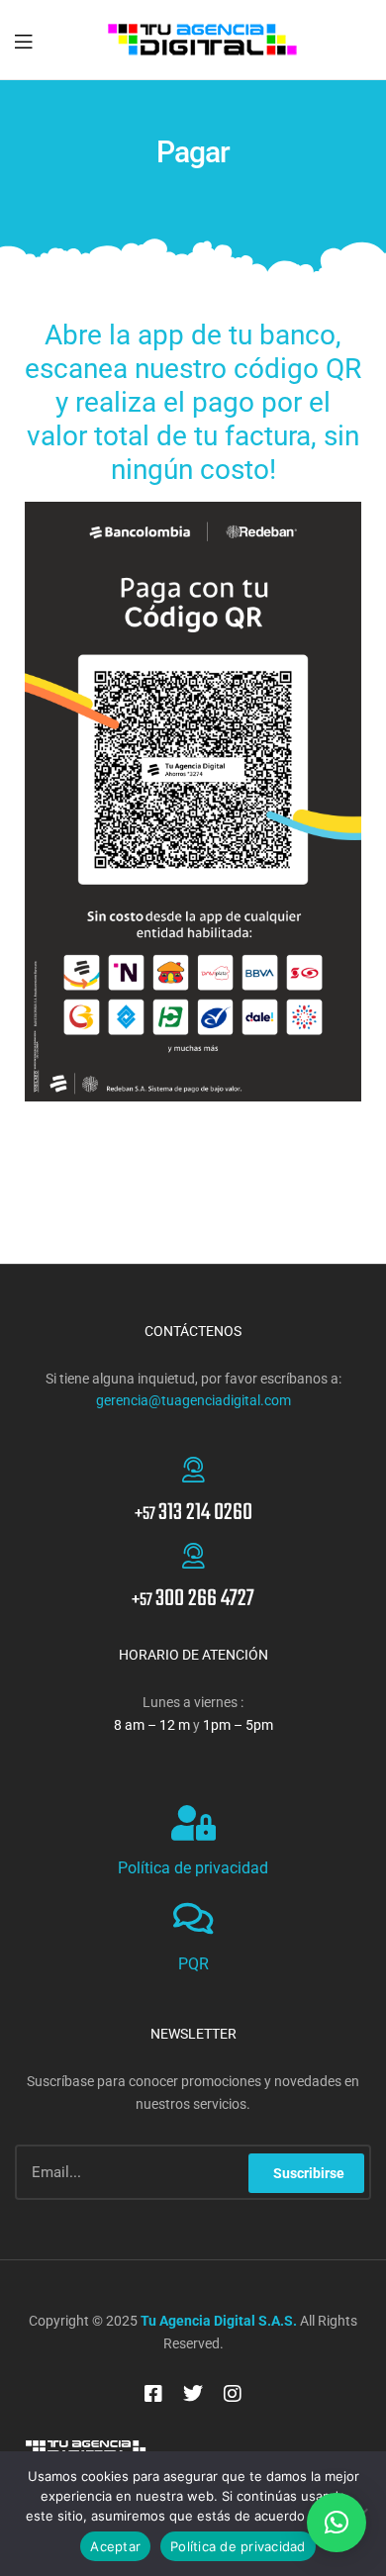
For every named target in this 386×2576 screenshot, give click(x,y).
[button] (337, 2523)
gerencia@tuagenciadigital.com (193, 1400)
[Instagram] (233, 2394)
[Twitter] (193, 2394)
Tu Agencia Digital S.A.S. (219, 2321)
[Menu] (23, 40)
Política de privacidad (193, 1868)
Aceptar (115, 2546)
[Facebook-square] (153, 2394)
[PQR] (193, 1919)
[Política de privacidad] (193, 1823)
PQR (193, 1964)
